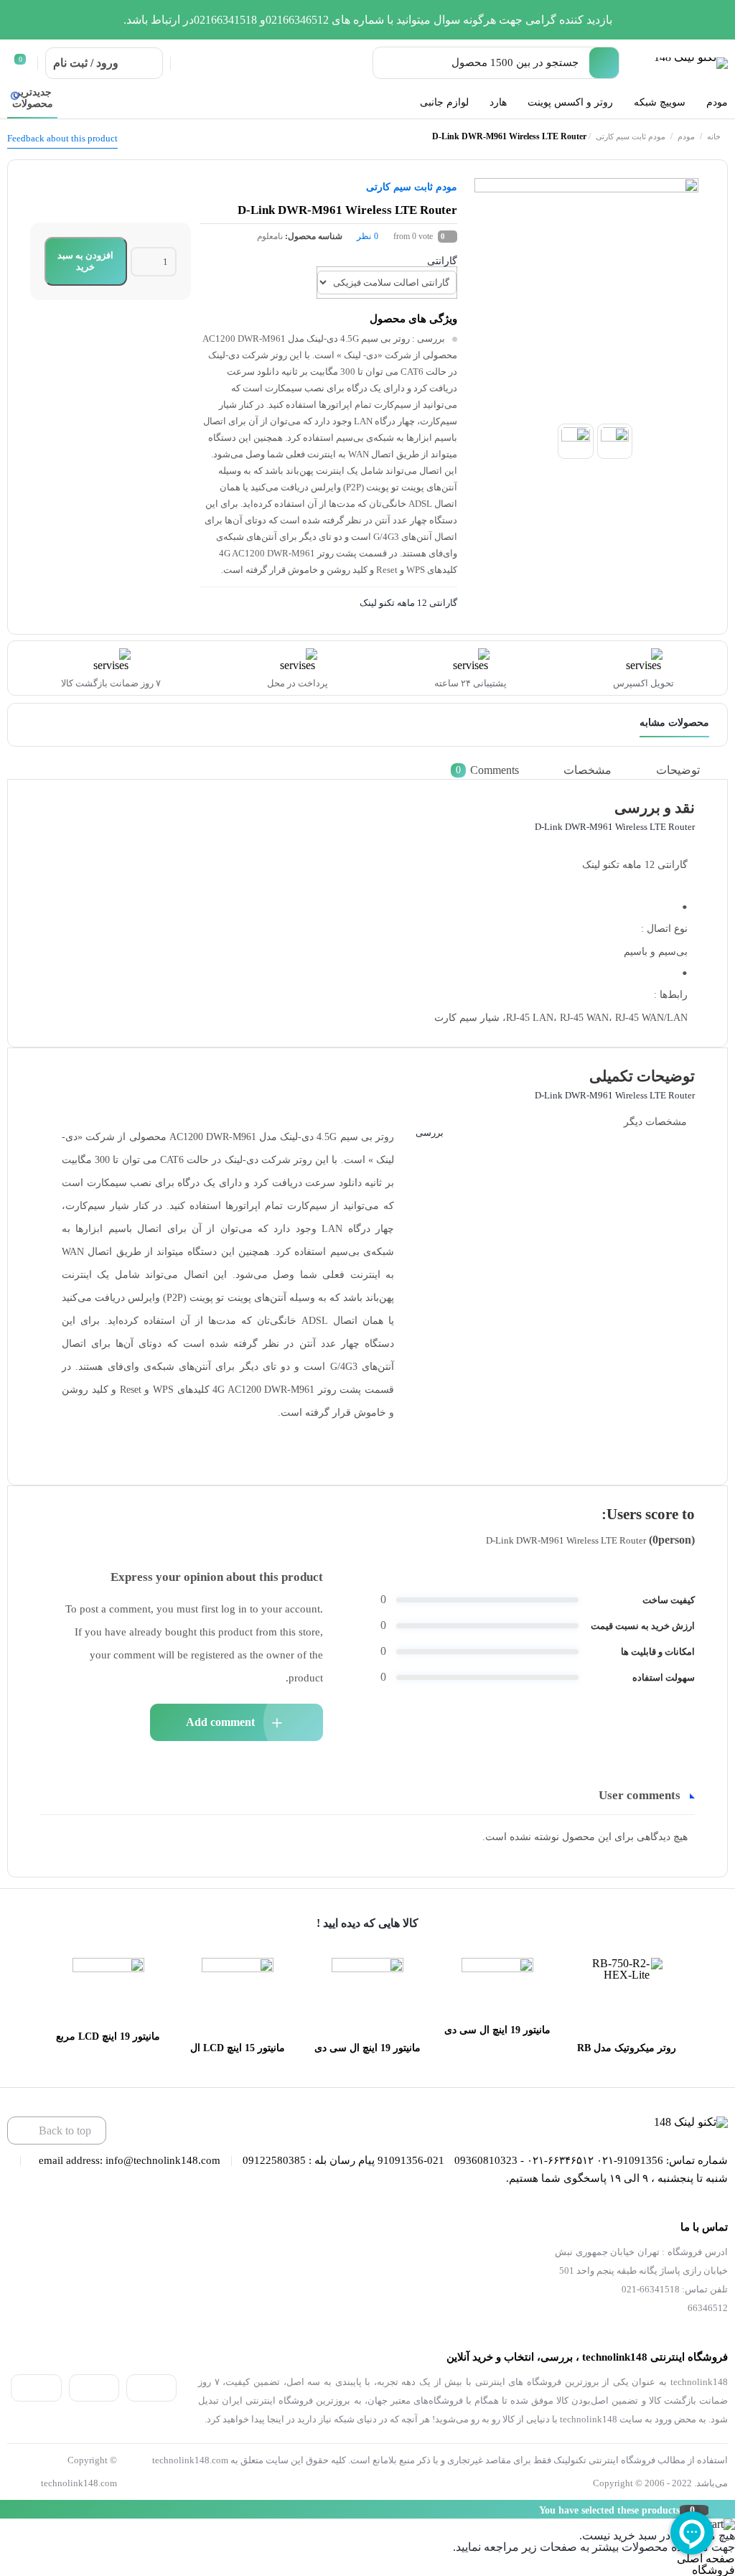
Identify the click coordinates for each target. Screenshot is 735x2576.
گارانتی (442, 261)
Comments (487, 770)
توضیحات (678, 770)
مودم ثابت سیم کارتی (631, 136)
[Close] (4, 2509)
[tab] (689, 770)
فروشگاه (713, 2570)
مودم (686, 136)
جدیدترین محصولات (33, 98)
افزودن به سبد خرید (85, 261)
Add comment (220, 1722)
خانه (714, 136)
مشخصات (587, 770)
